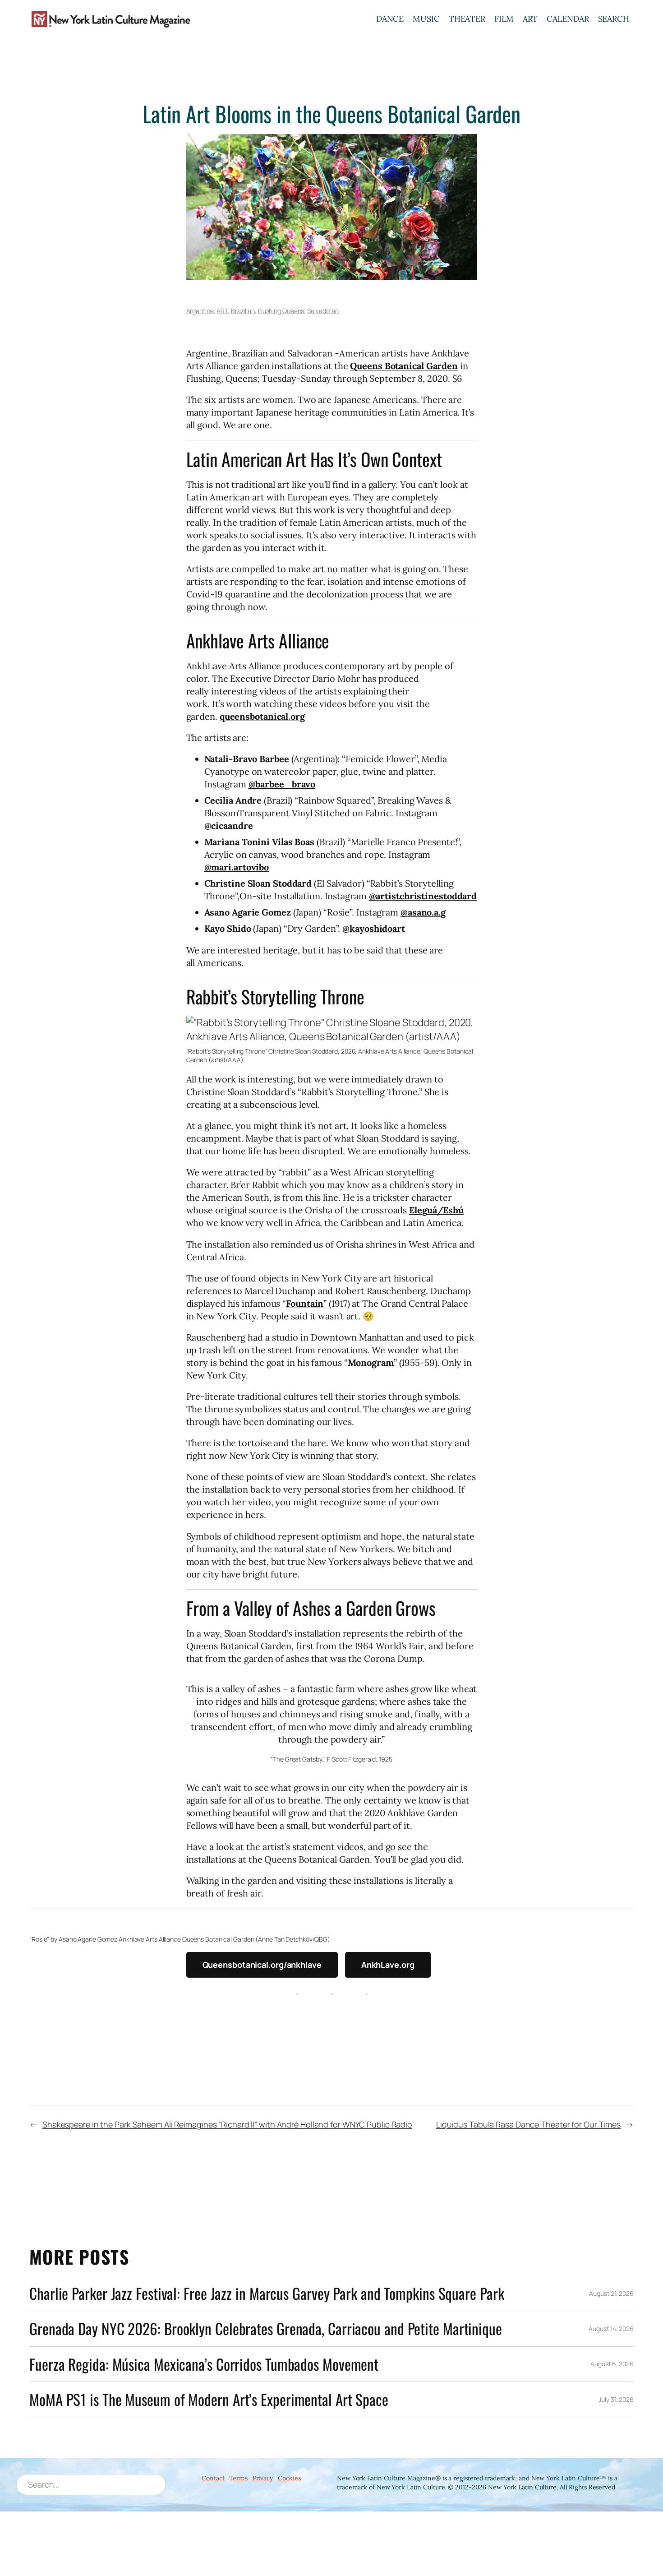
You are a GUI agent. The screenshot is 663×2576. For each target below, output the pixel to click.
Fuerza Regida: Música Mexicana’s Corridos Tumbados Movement (204, 2364)
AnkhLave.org (388, 1965)
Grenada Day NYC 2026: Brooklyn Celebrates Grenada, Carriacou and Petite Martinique (266, 2329)
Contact (213, 2478)
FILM (504, 19)
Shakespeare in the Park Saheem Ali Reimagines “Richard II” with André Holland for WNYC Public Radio (227, 2124)
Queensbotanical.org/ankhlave (262, 1965)
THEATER (467, 19)
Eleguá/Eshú (436, 1210)
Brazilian (243, 311)
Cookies (289, 2478)
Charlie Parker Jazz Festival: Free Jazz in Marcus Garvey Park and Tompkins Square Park (267, 2293)
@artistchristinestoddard (423, 896)
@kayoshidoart (374, 928)
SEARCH (614, 19)
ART (530, 19)
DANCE (390, 19)
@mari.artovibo (237, 867)
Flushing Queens (281, 311)
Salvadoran (323, 311)
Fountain (305, 1303)
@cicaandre (229, 826)
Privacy (263, 2478)
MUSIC (426, 19)
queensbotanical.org (262, 716)
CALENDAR (568, 19)
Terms (238, 2478)
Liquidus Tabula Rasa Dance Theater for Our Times (528, 2124)
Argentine (200, 311)
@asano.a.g (423, 912)
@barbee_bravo (282, 784)
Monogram (371, 1362)
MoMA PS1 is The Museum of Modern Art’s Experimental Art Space (209, 2399)
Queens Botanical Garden (404, 366)
